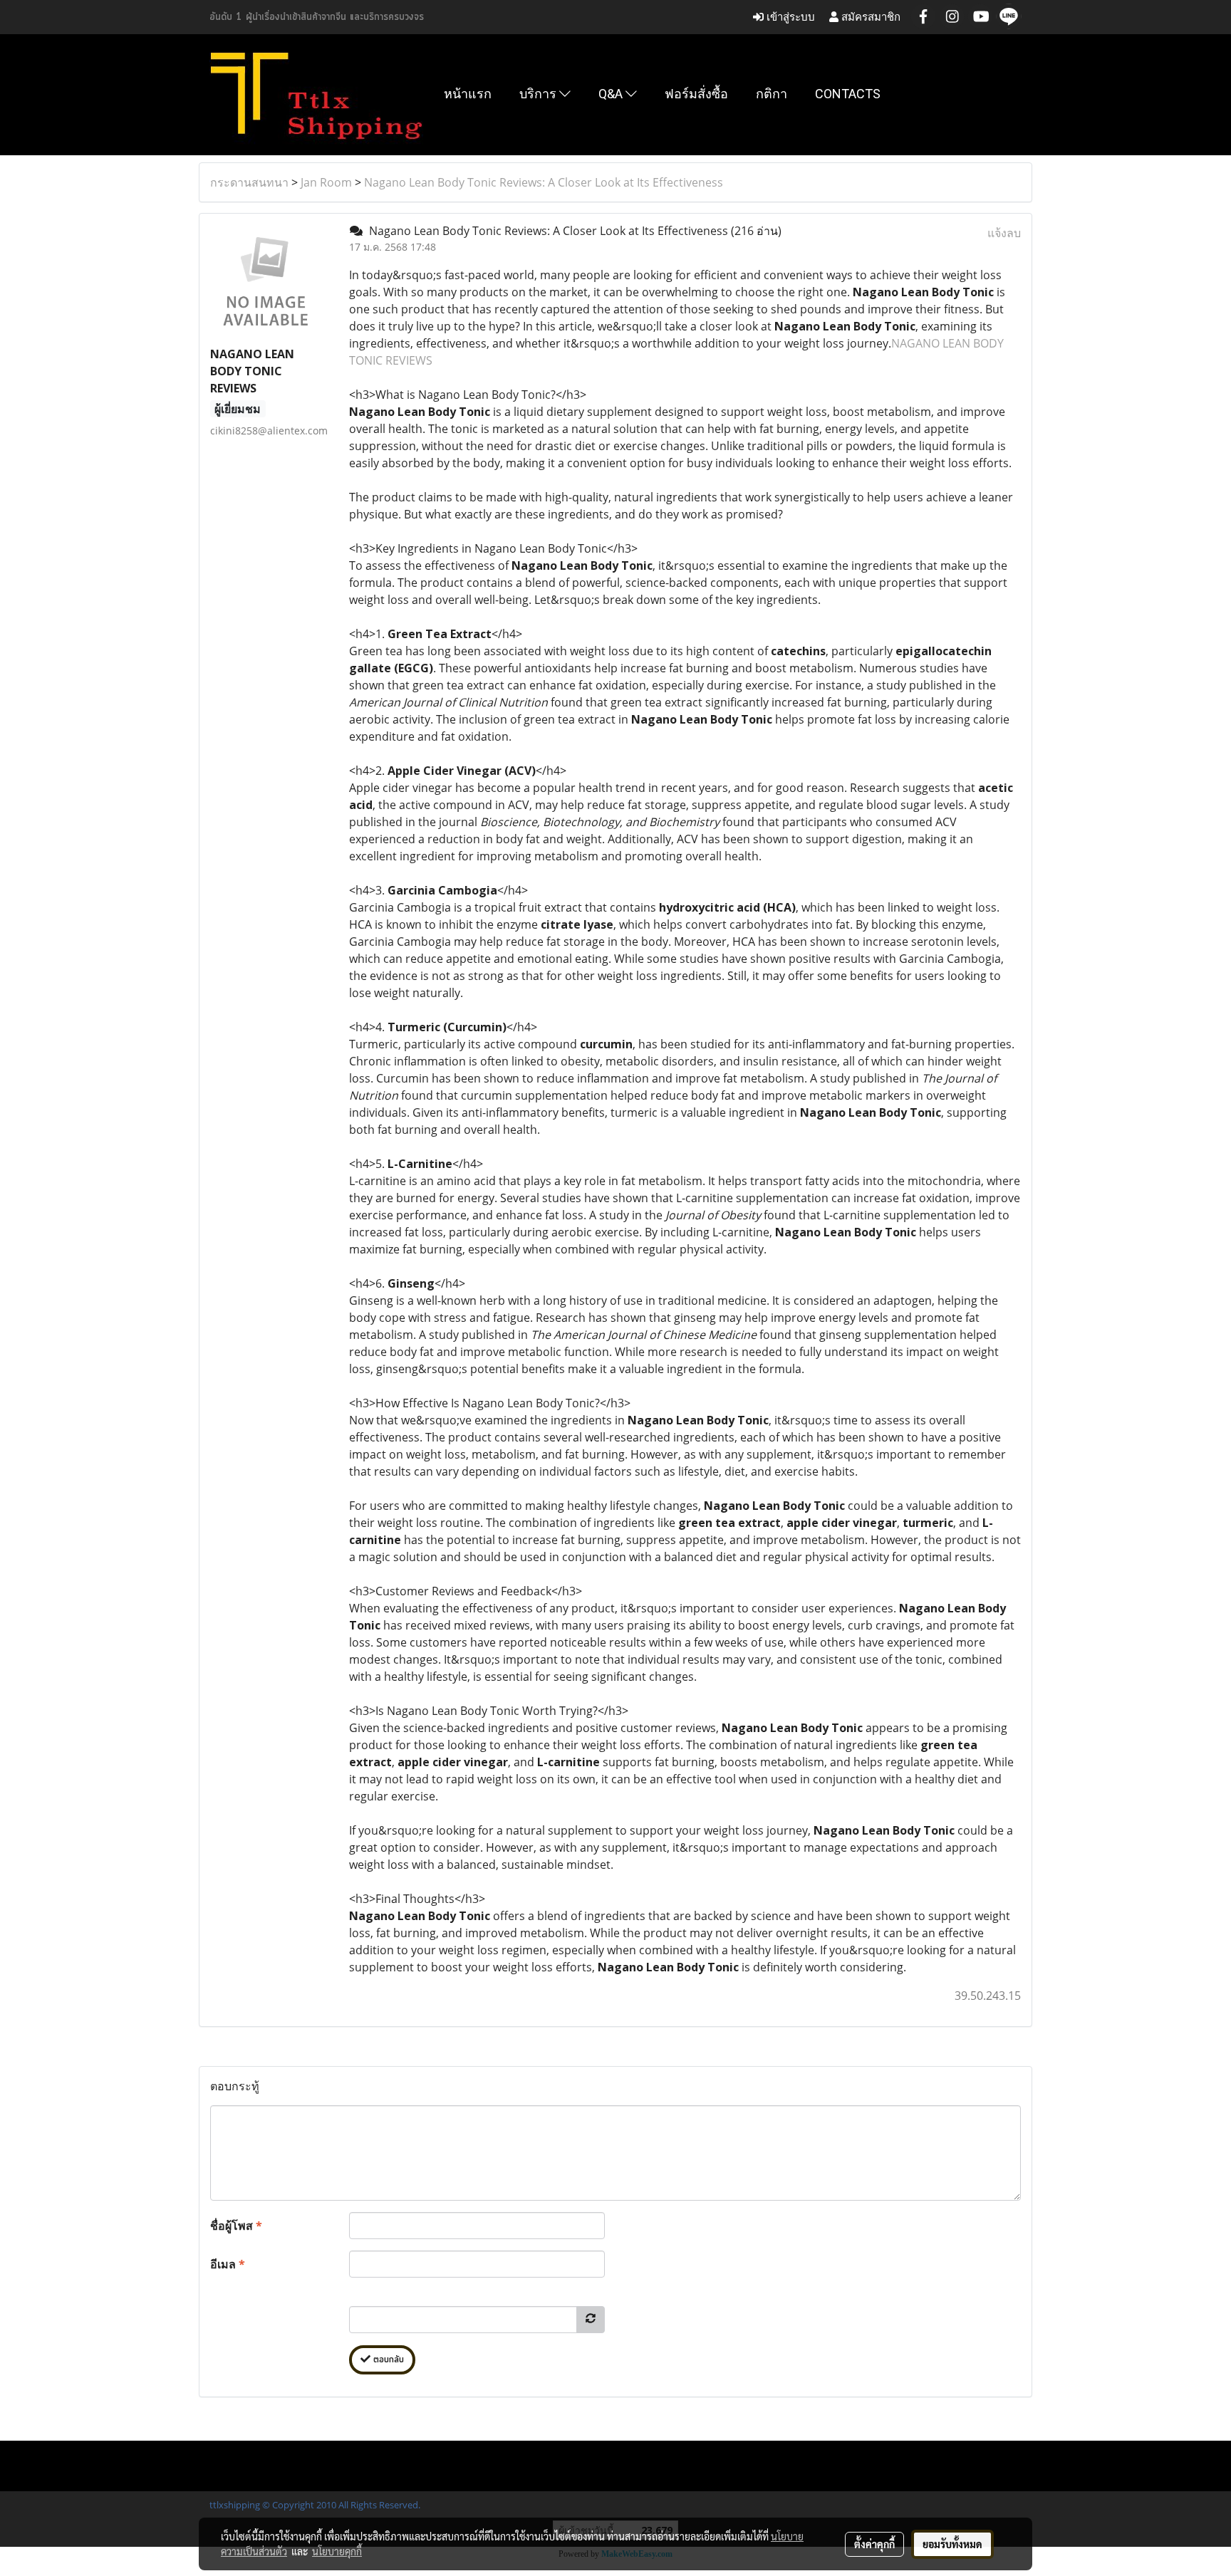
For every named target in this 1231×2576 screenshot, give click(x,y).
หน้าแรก (468, 94)
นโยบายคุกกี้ (337, 2551)
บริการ (539, 94)
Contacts (848, 94)
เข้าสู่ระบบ (789, 17)
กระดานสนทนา (249, 182)
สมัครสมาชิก (869, 17)
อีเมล (228, 2264)
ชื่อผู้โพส (236, 2226)
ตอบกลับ (387, 2360)
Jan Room (326, 182)
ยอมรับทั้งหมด (952, 2544)
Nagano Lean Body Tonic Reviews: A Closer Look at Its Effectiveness (544, 182)
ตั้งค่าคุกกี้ (874, 2544)
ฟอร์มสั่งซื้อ (696, 94)
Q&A (612, 94)
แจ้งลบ (1004, 233)
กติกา (772, 94)
